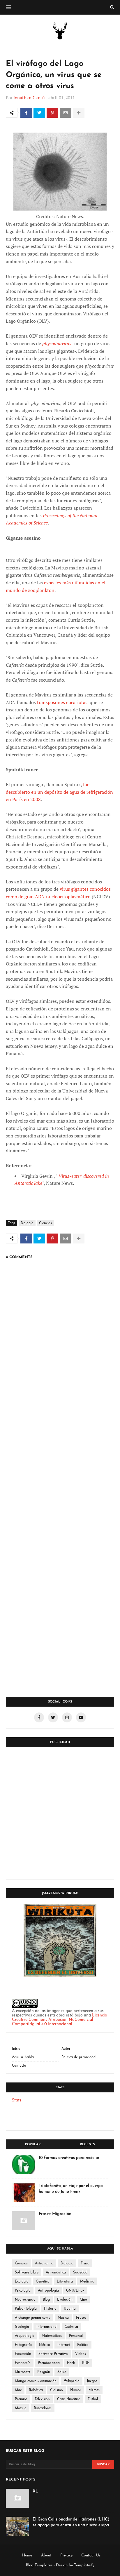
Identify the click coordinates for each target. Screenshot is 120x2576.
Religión (44, 2372)
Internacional (47, 2327)
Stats (17, 2100)
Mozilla (21, 2408)
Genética (43, 2282)
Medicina (87, 2282)
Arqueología (25, 2336)
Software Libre (27, 2273)
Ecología (22, 2282)
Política (83, 2345)
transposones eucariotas (62, 702)
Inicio (16, 2049)
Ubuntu (70, 2309)
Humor (76, 2390)
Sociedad (80, 2273)
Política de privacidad (78, 2057)
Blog (46, 2300)
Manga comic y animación (36, 2381)
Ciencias (45, 1223)
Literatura (65, 2282)
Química (71, 2327)
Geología (22, 2327)
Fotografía (23, 2345)
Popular (33, 2145)
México (45, 2345)
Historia (50, 2309)
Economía (23, 2363)
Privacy (66, 2555)
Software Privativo (53, 2354)
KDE (86, 2363)
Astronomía (44, 2264)
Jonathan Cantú (29, 98)
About (46, 2555)
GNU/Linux (75, 2291)
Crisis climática (69, 2399)
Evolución (65, 2300)
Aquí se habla (23, 2057)
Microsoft (22, 2372)
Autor (66, 2049)
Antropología (48, 2291)
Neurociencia (25, 2300)
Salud (62, 2372)
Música (63, 2318)
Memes (94, 2390)
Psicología (23, 2291)
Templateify (84, 2565)
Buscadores (43, 2408)
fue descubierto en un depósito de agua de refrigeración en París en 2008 (59, 792)
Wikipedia (72, 2381)
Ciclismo (57, 2390)
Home (27, 2555)
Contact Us (91, 2555)
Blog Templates (39, 2565)
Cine (83, 2300)
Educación (23, 2354)
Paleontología (26, 2309)
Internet (64, 2345)
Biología (27, 1223)
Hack (71, 2363)
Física (85, 2264)
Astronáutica (56, 2273)
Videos (81, 2354)
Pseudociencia (49, 2363)
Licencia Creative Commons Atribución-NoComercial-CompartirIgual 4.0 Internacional (60, 2020)
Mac (18, 2390)
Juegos (92, 2381)
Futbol (93, 2399)
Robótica (36, 2390)
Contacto (19, 2066)
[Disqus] (60, 1460)
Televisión (42, 2399)
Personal (76, 2336)
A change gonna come (33, 2318)
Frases (81, 2318)
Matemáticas (52, 2336)
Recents (87, 2145)
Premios (21, 2399)
